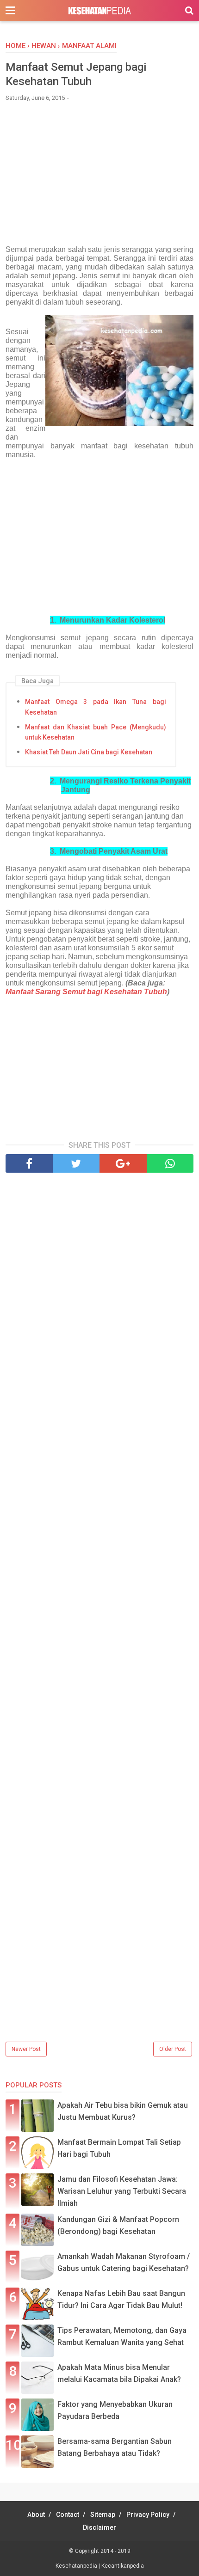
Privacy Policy (148, 2515)
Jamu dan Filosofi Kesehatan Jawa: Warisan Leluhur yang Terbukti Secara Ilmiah (122, 2191)
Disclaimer (99, 2527)
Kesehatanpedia (77, 2566)
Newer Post (26, 2049)
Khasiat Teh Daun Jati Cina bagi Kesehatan (89, 752)
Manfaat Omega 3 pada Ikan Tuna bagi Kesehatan (96, 707)
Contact (68, 2515)
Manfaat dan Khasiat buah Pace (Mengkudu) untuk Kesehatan (96, 732)
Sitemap (103, 2515)
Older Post (173, 2049)
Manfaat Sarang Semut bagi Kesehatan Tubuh (86, 992)
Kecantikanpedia (123, 2566)
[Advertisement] (99, 178)
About (36, 2515)
